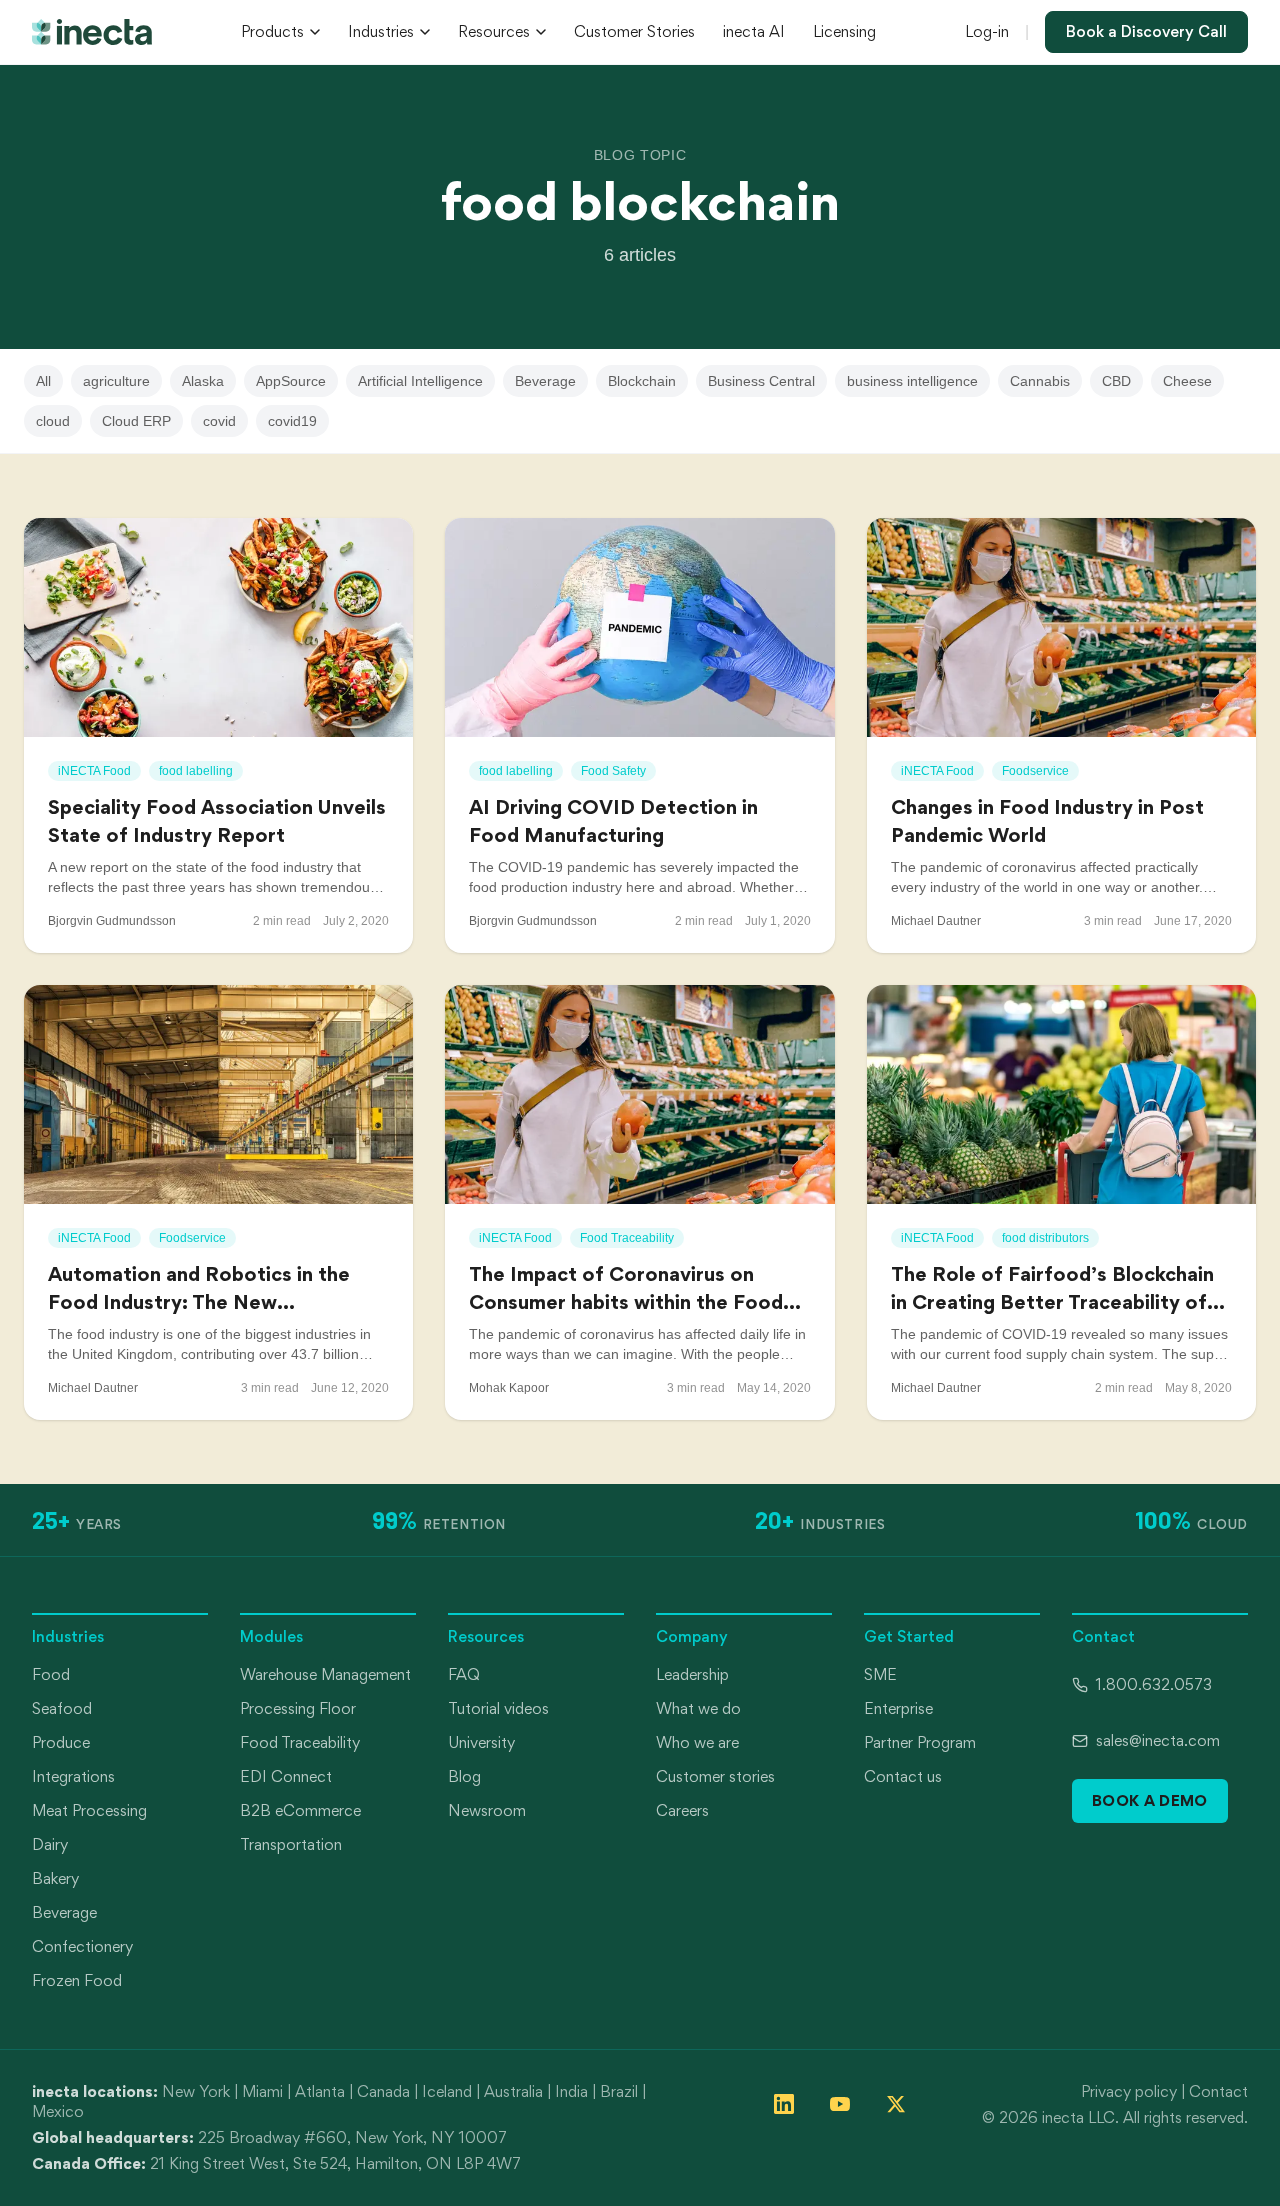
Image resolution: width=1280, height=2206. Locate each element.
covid (219, 421)
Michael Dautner (936, 921)
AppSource (291, 381)
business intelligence (912, 381)
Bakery (55, 1878)
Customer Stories (634, 31)
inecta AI (754, 31)
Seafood (62, 1708)
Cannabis (1040, 381)
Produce (61, 1742)
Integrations (73, 1776)
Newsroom (487, 1810)
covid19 (292, 421)
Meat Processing (89, 1810)
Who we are (697, 1742)
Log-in (987, 31)
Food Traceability (300, 1742)
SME (880, 1674)
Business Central (761, 381)
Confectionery (82, 1946)
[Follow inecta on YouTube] (840, 2104)
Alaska (203, 381)
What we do (698, 1708)
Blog (464, 1776)
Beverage (545, 381)
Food (51, 1674)
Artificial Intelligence (420, 381)
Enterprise (898, 1708)
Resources (494, 31)
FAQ (464, 1674)
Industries (381, 31)
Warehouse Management (325, 1674)
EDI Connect (286, 1776)
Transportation (291, 1844)
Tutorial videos (498, 1708)
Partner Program (920, 1742)
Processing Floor (298, 1708)
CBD (1116, 381)
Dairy (50, 1844)
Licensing (844, 31)
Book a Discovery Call (1146, 31)
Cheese (1187, 381)
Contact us (903, 1776)
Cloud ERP (136, 421)
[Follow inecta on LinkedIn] (784, 2104)
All (43, 381)
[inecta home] (92, 32)
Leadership (692, 1674)
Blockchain (642, 381)
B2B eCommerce (300, 1810)
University (481, 1742)
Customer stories (715, 1776)
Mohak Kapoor (509, 1388)
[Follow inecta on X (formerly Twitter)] (896, 2104)
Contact (1218, 2091)
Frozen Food (77, 1980)
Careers (682, 1810)
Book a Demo (1150, 1800)
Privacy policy (1129, 2091)
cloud (53, 421)
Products (272, 31)
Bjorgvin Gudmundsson (112, 921)
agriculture (116, 381)
